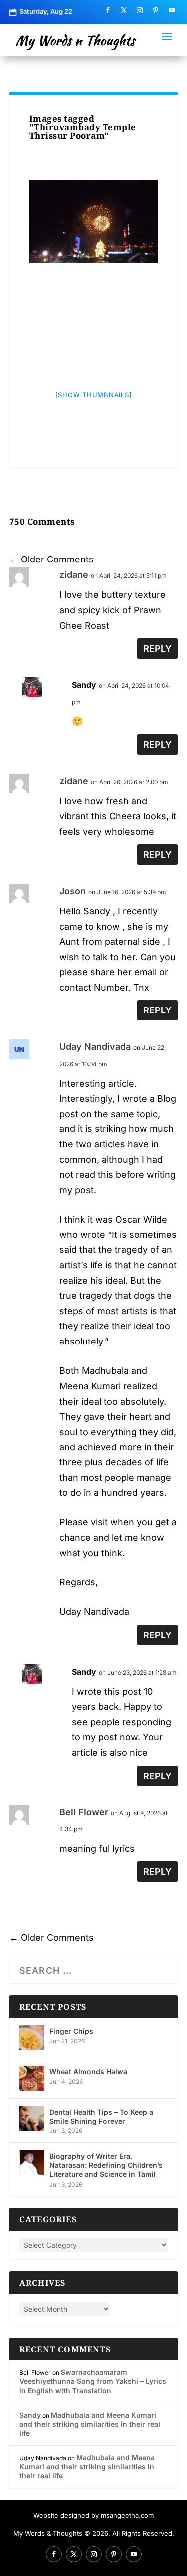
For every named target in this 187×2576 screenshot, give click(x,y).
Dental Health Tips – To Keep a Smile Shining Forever (101, 2116)
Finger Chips (71, 2031)
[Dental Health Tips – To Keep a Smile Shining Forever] (32, 2119)
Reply (157, 648)
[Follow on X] (124, 10)
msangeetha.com (127, 2515)
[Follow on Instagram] (140, 10)
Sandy (84, 685)
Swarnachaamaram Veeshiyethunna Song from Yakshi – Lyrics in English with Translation (93, 2381)
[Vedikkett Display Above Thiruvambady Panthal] (94, 221)
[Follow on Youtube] (172, 10)
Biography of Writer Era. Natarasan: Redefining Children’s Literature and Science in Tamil (106, 2165)
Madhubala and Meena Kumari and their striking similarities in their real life (90, 2424)
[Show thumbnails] (94, 395)
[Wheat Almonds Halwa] (32, 2078)
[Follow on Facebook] (108, 10)
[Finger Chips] (32, 2038)
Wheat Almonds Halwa (88, 2072)
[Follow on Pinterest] (156, 10)
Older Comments (52, 559)
